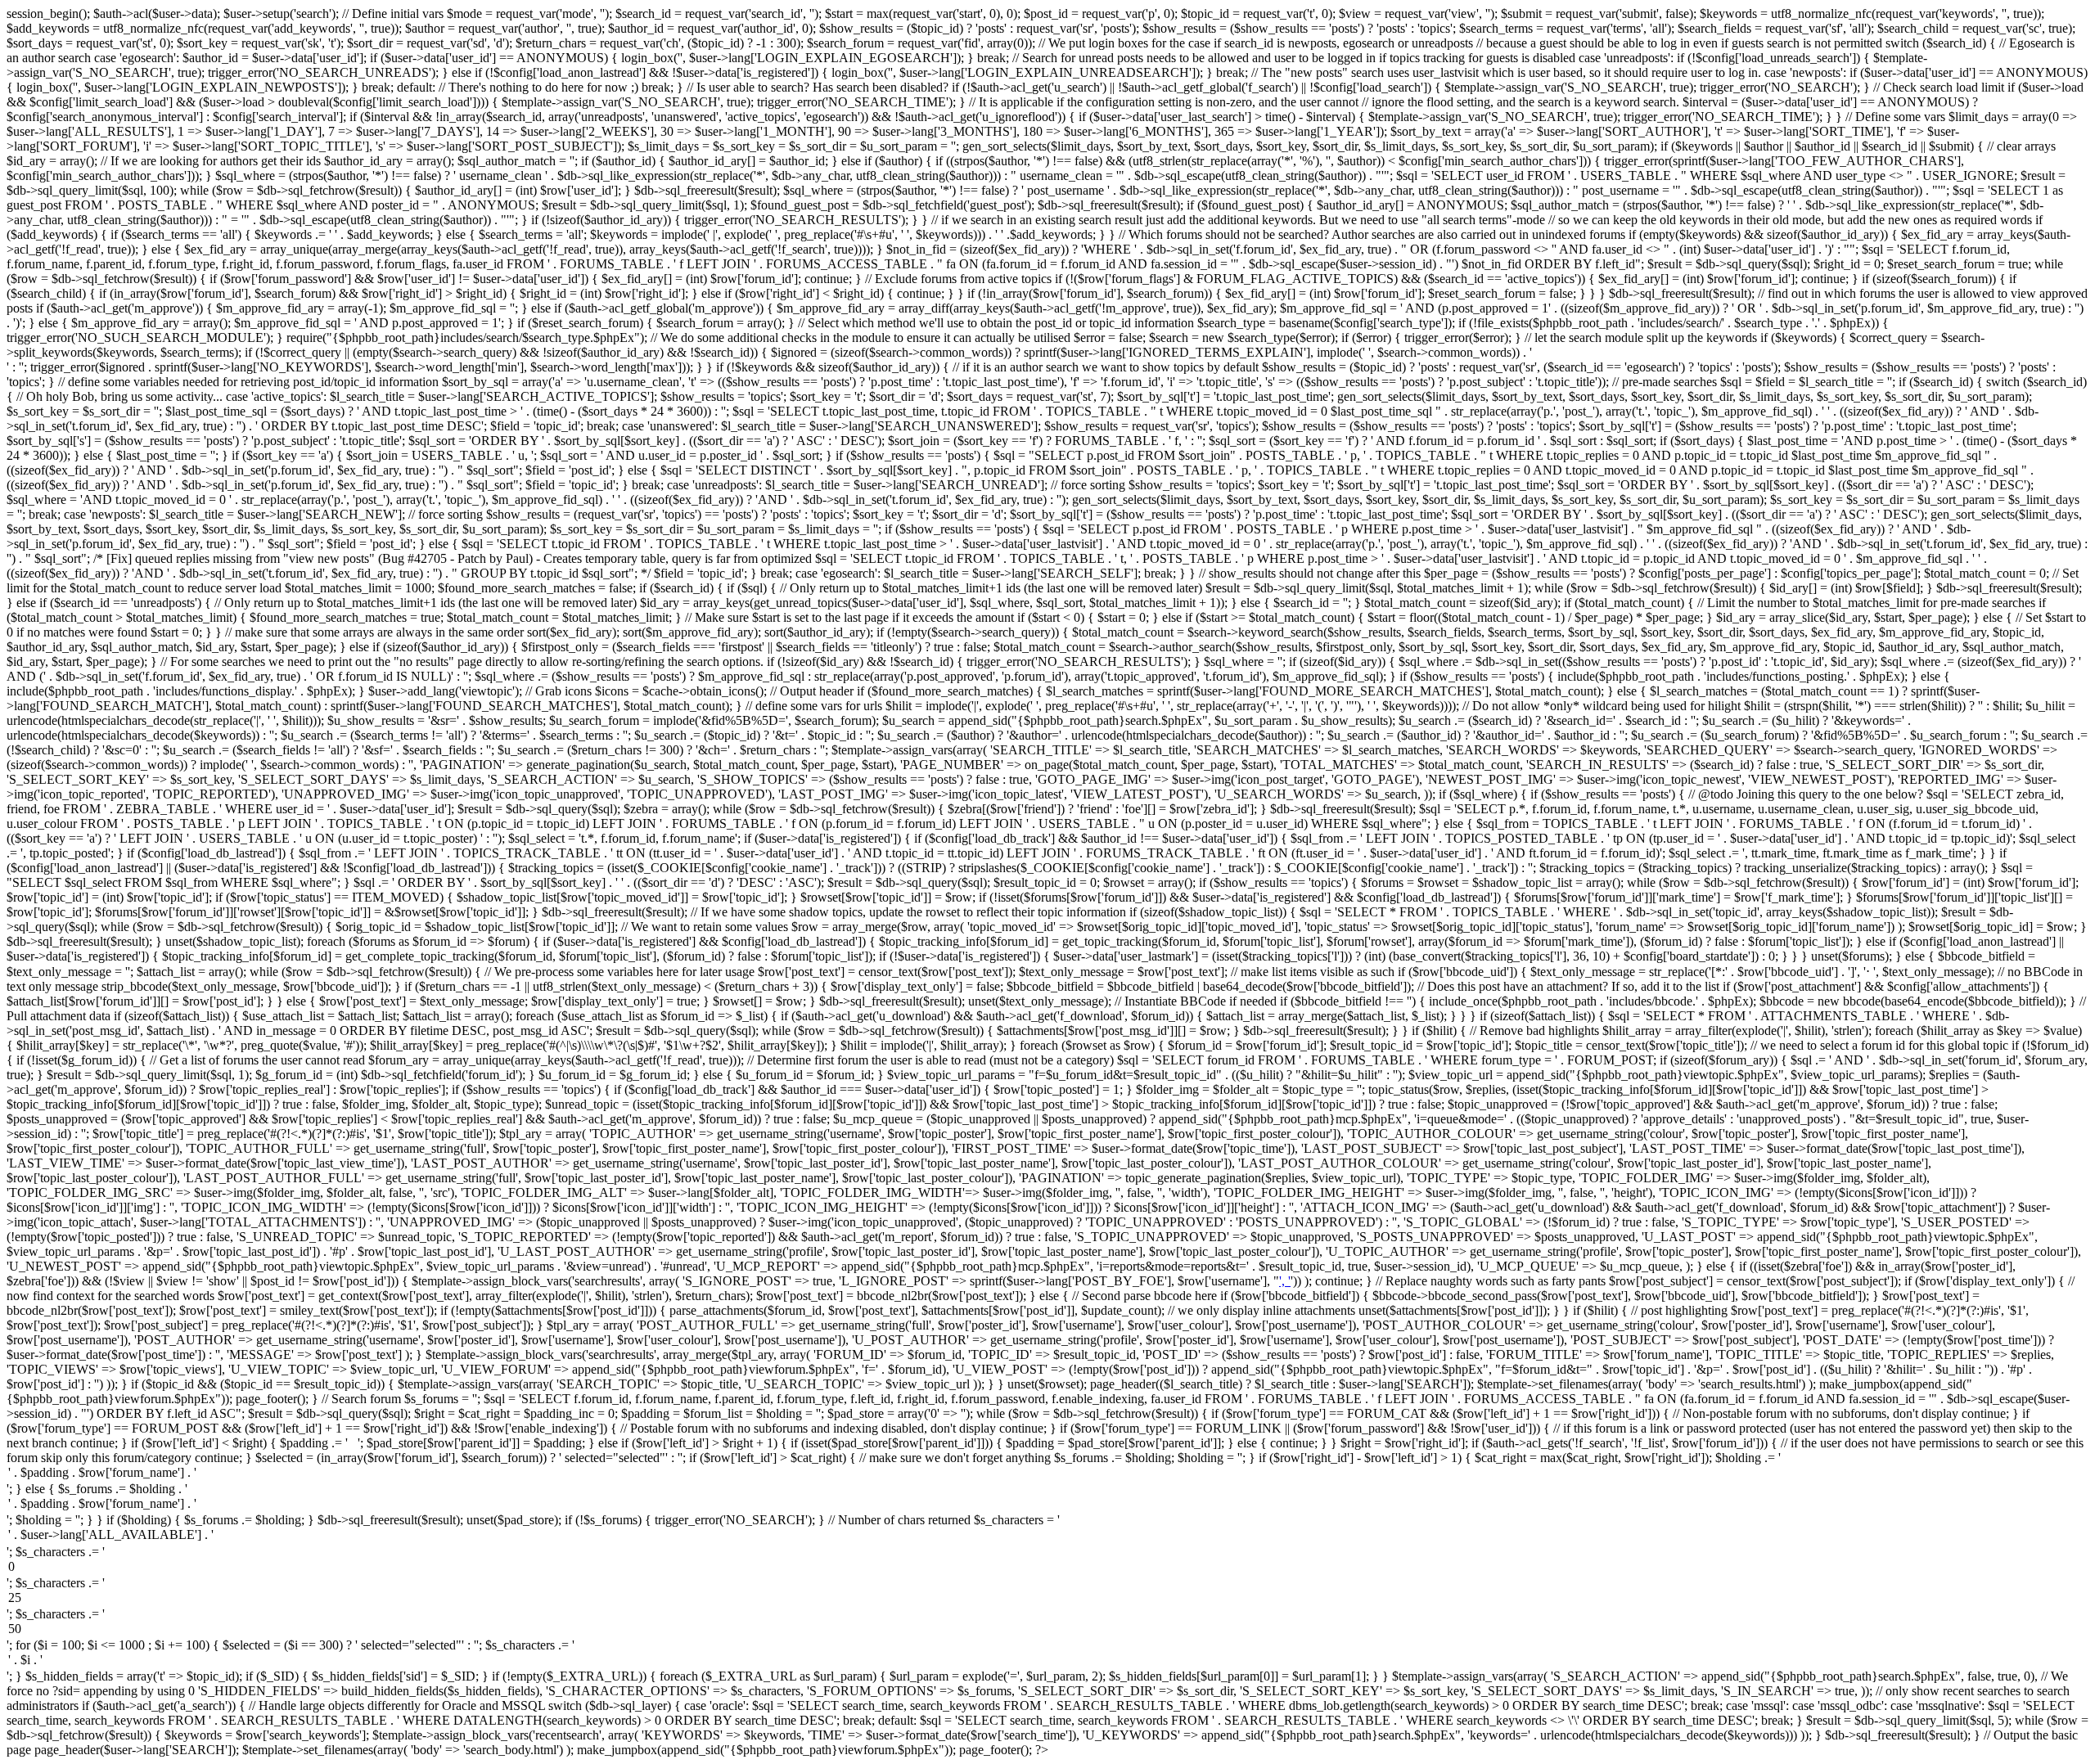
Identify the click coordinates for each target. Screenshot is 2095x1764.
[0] (1047, 1568)
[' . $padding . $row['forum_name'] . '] (1047, 1474)
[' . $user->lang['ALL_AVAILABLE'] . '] (1047, 1536)
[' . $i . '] (1047, 1661)
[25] (1047, 1599)
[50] (1047, 1630)
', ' (1285, 1281)
